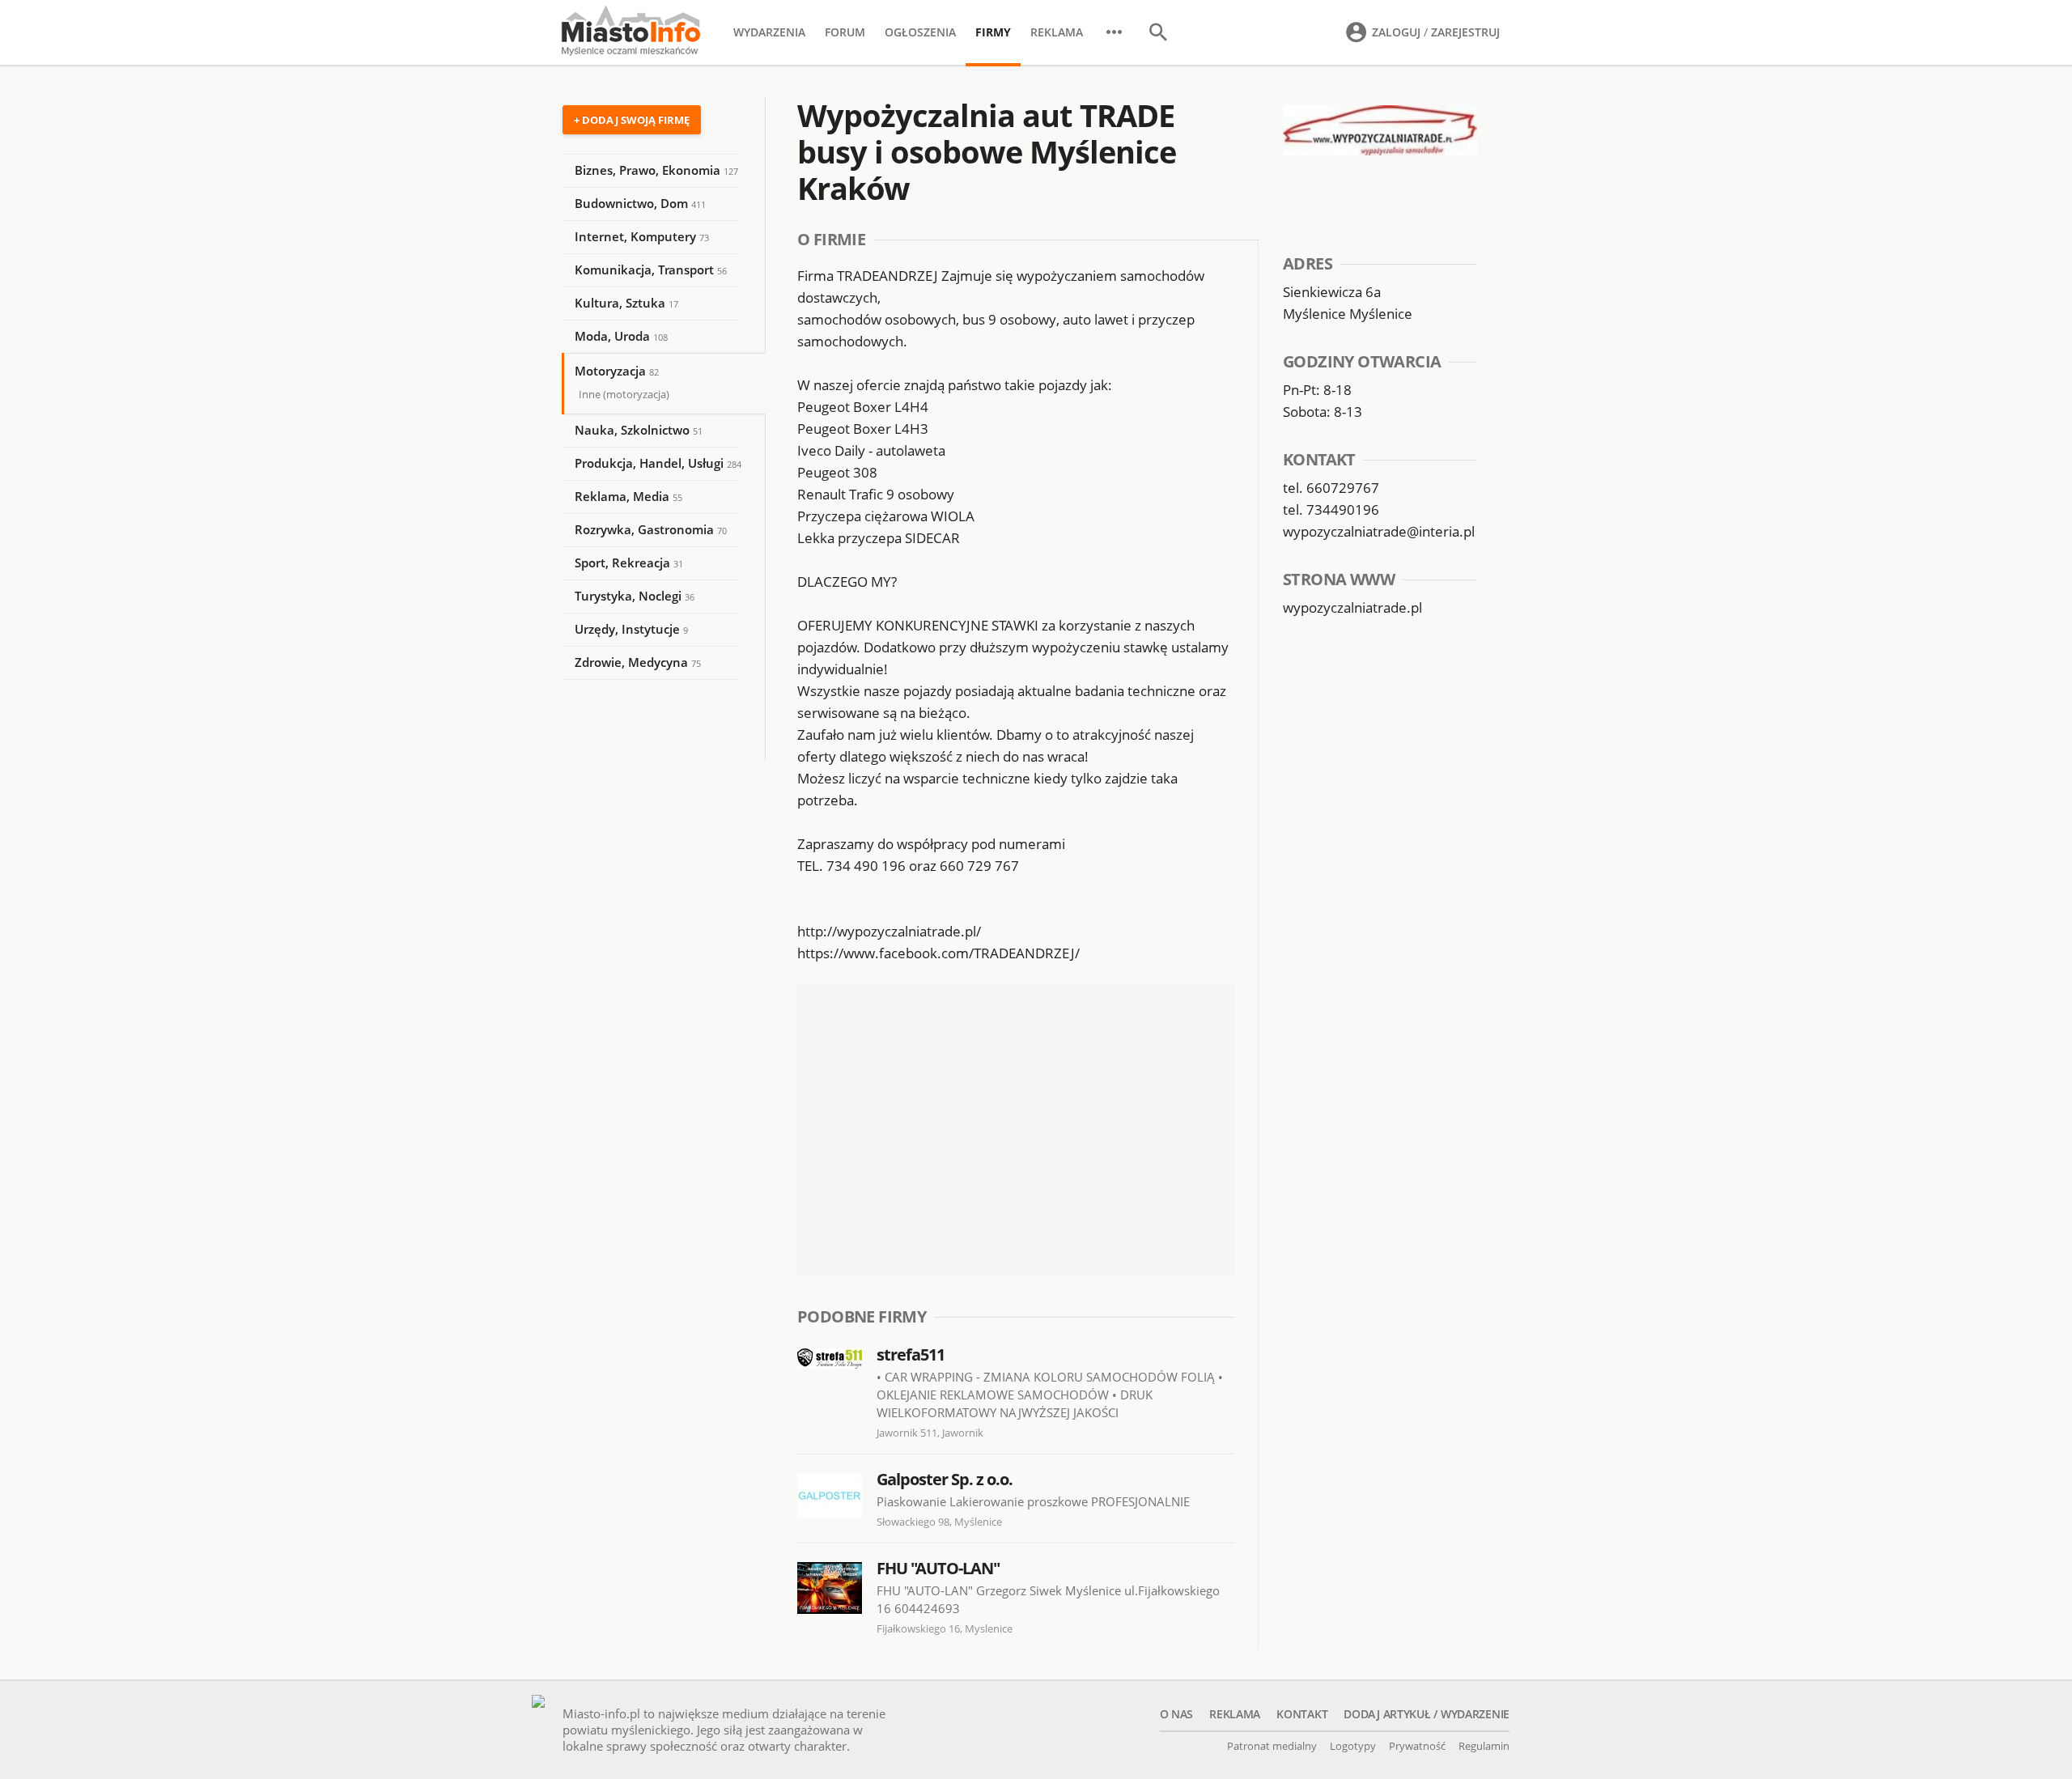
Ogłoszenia (920, 32)
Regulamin (1484, 1746)
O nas (1177, 1714)
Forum (845, 32)
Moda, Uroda (621, 336)
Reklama (1057, 32)
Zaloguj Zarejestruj (1434, 32)
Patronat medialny (1272, 1746)
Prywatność (1417, 1746)
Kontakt (1302, 1714)
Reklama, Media (628, 496)
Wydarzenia (769, 32)
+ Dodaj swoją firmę (632, 120)
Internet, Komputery (642, 236)
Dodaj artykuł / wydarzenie (1427, 1714)
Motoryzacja (617, 371)
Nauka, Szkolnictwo (639, 430)
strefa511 (911, 1354)
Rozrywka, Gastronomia (651, 529)
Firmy (993, 32)
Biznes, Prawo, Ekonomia (656, 170)
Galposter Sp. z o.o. (945, 1479)
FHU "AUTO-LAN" (938, 1568)
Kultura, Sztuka (626, 303)
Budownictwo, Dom (640, 203)
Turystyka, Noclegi (635, 596)
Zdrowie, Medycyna (638, 662)
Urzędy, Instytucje (631, 629)
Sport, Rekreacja (629, 563)
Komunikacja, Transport (651, 270)
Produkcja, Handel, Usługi (658, 463)
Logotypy (1353, 1746)
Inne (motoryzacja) (624, 394)
